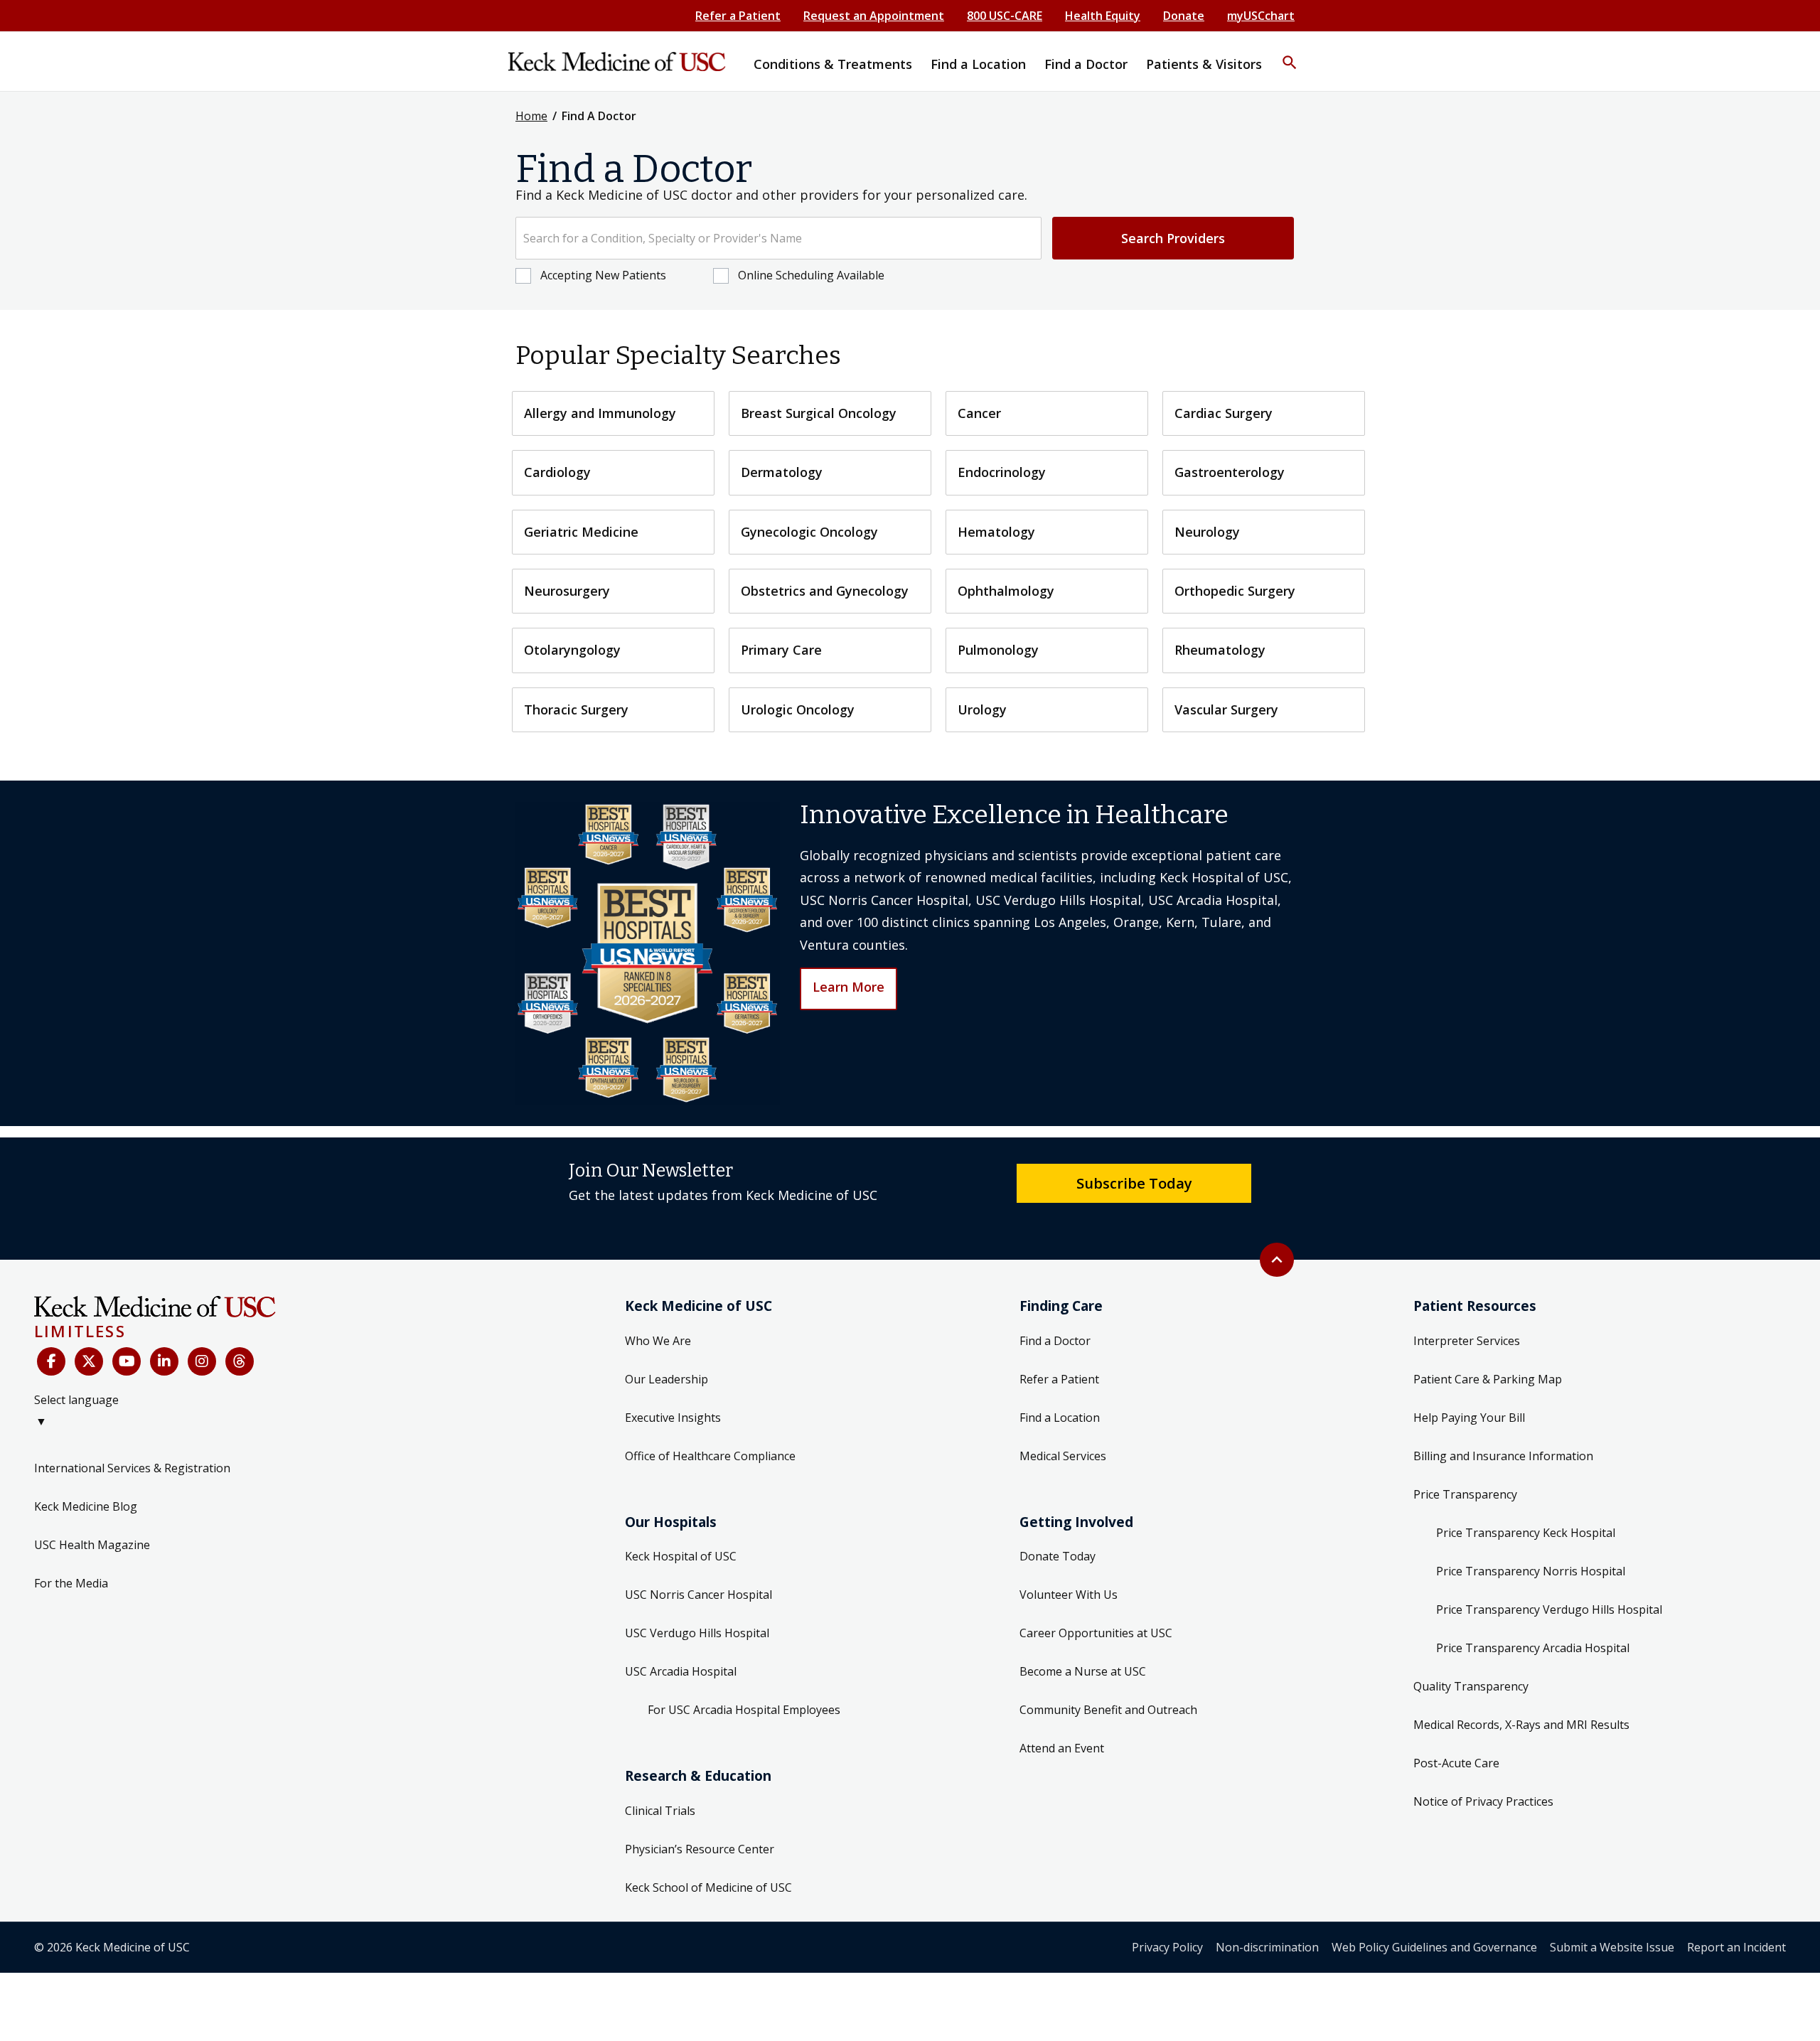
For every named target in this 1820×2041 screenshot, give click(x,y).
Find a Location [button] (978, 64)
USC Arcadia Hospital (681, 1671)
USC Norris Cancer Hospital (698, 1595)
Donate (1184, 16)
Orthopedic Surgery (1235, 591)
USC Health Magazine (92, 1545)
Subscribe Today (1134, 1183)
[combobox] (778, 238)
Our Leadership (667, 1379)
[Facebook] (51, 1361)
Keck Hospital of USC (681, 1556)
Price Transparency (1465, 1494)
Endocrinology (1002, 472)
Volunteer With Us (1069, 1595)
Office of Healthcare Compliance (710, 1456)
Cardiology (557, 472)
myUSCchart (1261, 16)
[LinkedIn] (164, 1361)
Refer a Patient (738, 16)
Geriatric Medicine (581, 532)
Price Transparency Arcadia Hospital (1533, 1648)
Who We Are (658, 1341)
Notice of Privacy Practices (1483, 1801)
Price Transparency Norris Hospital (1531, 1571)
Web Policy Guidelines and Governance (1434, 1947)
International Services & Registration (132, 1468)
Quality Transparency (1471, 1686)
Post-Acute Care (1456, 1763)
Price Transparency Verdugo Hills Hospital (1549, 1609)
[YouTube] (127, 1361)
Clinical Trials (660, 1811)
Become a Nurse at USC (1083, 1671)
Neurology (1207, 532)
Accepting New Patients (603, 275)
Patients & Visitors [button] (1204, 64)
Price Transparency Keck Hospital (1526, 1533)
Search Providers (1173, 238)
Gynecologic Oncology (809, 532)
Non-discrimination (1267, 1947)
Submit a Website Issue (1612, 1947)
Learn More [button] (849, 987)
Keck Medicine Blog (86, 1506)
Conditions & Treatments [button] (833, 64)
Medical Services (1063, 1456)
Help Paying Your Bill (1469, 1418)
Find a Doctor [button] (1086, 64)
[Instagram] (202, 1361)
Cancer (979, 413)
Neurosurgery (567, 591)
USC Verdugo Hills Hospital (697, 1633)
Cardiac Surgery (1224, 413)
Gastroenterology (1230, 472)
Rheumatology (1220, 650)
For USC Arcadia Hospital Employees (744, 1710)
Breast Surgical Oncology (819, 413)
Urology (982, 709)
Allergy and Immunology (600, 413)
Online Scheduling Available (811, 275)
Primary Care (781, 650)
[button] (1290, 53)
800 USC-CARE (1005, 16)
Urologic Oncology (798, 709)
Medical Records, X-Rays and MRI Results (1521, 1725)
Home (531, 116)
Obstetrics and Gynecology (825, 591)
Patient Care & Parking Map (1488, 1379)
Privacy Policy (1167, 1947)
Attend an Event (1062, 1748)
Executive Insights (673, 1418)
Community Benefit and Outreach (1108, 1710)
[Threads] (240, 1361)
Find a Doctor (1055, 1341)
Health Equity (1103, 16)
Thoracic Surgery (576, 709)
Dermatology (782, 472)
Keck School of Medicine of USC (708, 1887)
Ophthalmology (1006, 591)
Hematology (996, 532)
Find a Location (1060, 1418)
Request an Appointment (874, 16)
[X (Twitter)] (89, 1361)
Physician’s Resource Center (700, 1849)
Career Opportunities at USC (1096, 1633)
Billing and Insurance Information (1503, 1456)
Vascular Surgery (1226, 709)
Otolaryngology (572, 650)
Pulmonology (998, 650)
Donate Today (1058, 1556)
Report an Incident (1736, 1947)
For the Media (71, 1583)
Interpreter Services (1467, 1341)
